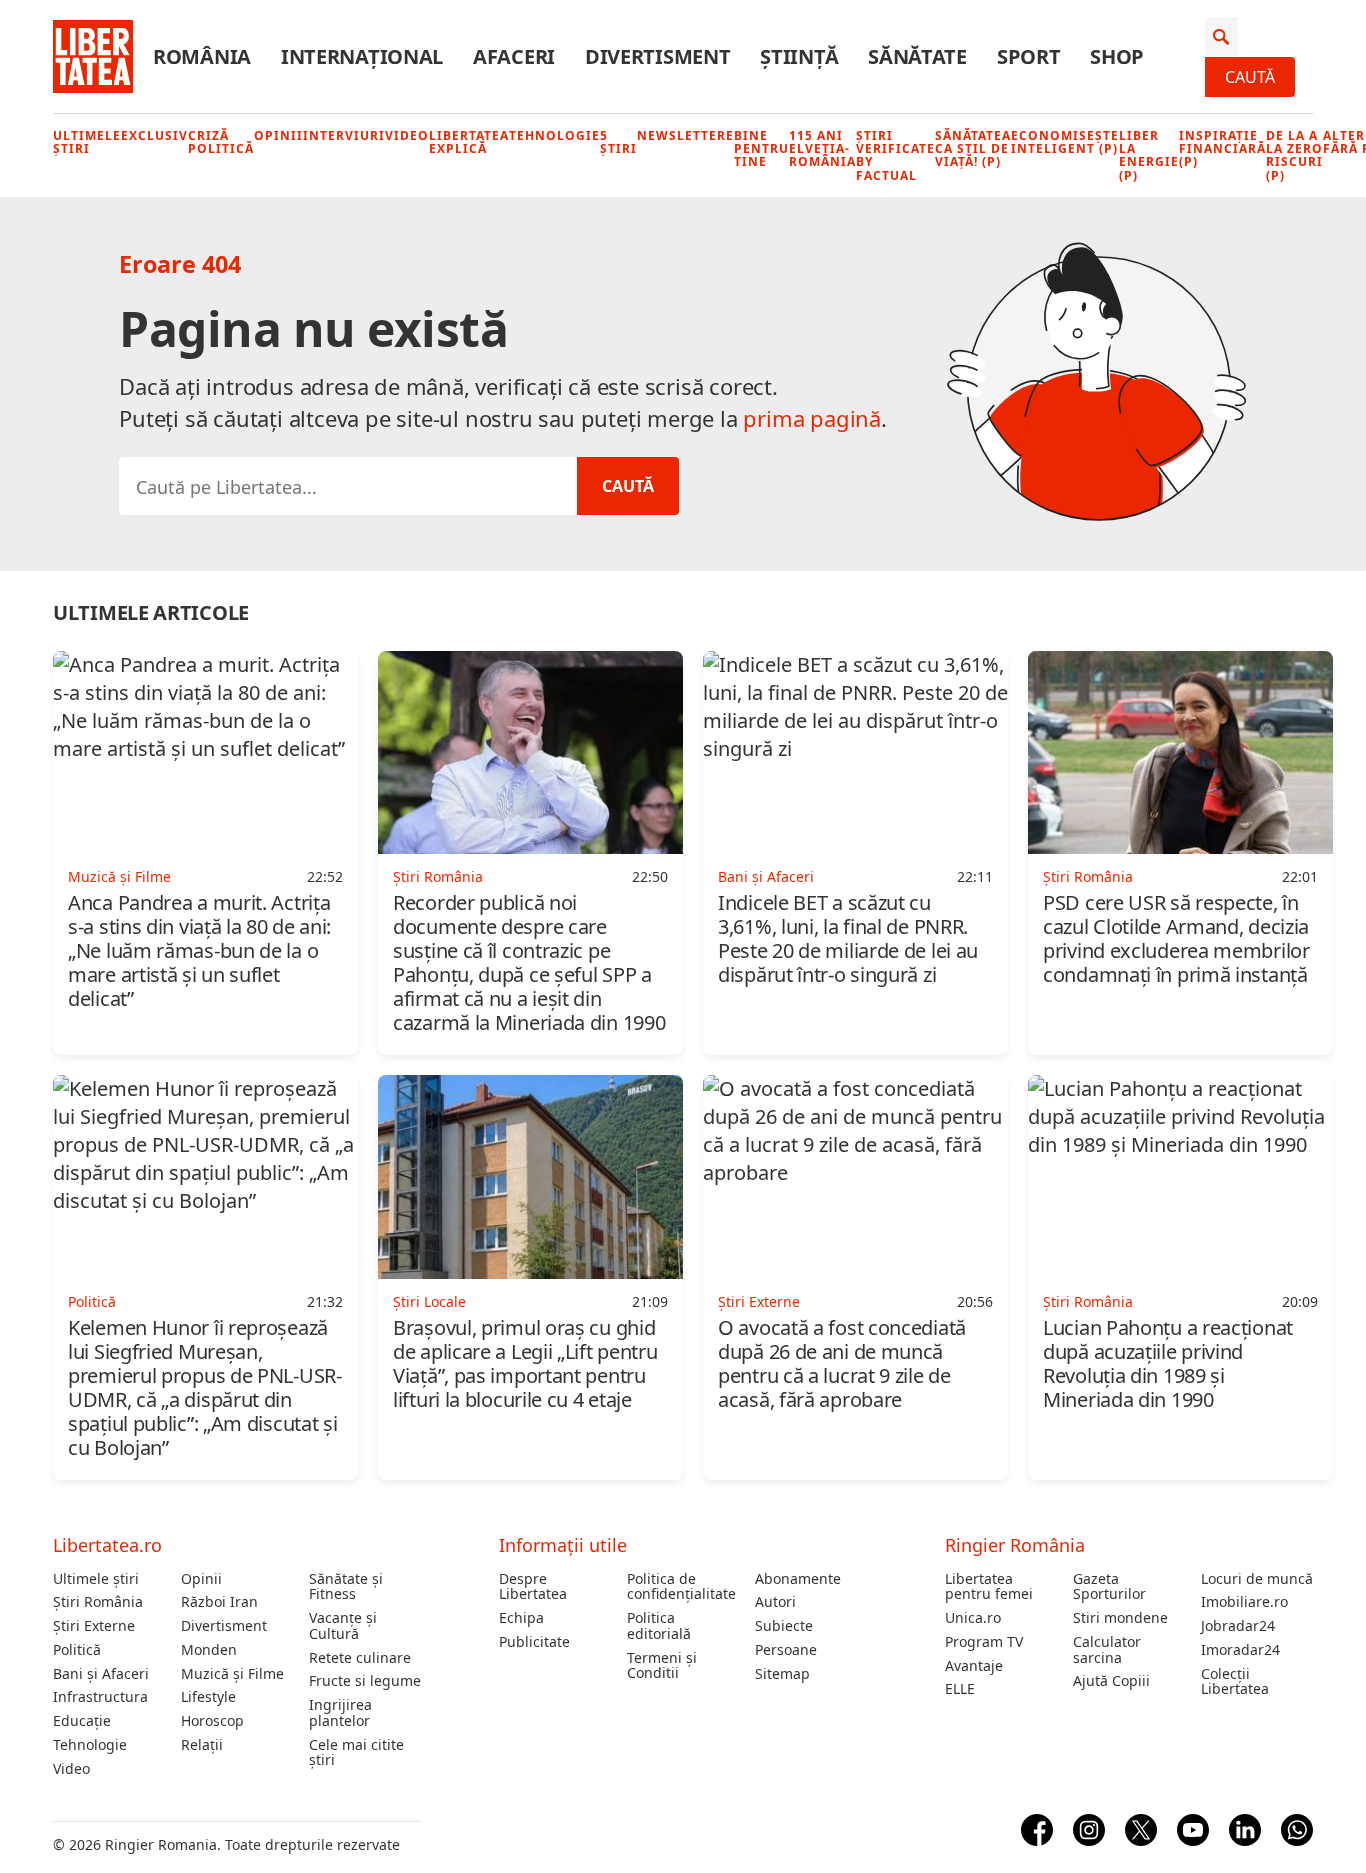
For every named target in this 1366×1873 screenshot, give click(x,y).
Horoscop (212, 1721)
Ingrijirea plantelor (340, 1713)
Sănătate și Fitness (346, 1587)
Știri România (98, 1602)
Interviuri (344, 135)
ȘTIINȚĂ (799, 57)
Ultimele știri (87, 142)
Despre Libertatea (533, 1587)
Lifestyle (208, 1697)
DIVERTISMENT (657, 57)
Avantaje (974, 1666)
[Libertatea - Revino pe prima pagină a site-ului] (93, 57)
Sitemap (782, 1674)
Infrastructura (100, 1697)
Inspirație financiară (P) (1222, 149)
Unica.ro (973, 1618)
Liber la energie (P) (1149, 155)
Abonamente (798, 1579)
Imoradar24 (1240, 1650)
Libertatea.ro (107, 1545)
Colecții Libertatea (1235, 1682)
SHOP (1117, 57)
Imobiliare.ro (1244, 1602)
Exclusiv (154, 135)
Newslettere (685, 135)
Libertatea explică (469, 142)
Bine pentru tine (761, 149)
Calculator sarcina (1107, 1650)
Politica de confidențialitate (681, 1587)
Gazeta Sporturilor (1109, 1587)
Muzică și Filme (232, 1674)
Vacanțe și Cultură (343, 1626)
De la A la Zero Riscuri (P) (1294, 155)
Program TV (984, 1642)
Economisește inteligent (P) (1065, 142)
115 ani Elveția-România (822, 149)
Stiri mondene (1120, 1618)
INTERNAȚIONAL (362, 57)
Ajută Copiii (1111, 1681)
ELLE (960, 1689)
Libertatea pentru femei (989, 1587)
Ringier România (1015, 1545)
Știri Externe (94, 1626)
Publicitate (534, 1642)
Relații (202, 1745)
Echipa (521, 1618)
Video (407, 135)
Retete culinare (360, 1658)
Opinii (278, 135)
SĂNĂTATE (917, 57)
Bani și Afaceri (101, 1674)
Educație (82, 1721)
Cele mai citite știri (356, 1753)
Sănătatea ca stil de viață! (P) (973, 149)
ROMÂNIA (202, 57)
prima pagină (812, 418)
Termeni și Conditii (662, 1666)
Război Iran (219, 1602)
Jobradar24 (1238, 1626)
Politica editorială (659, 1626)
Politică (77, 1650)
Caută (1250, 77)
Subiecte (784, 1626)
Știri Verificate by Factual (895, 155)
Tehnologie (554, 135)
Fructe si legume (365, 1681)
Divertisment (224, 1626)
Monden (209, 1650)
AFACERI (514, 57)
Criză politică (221, 142)
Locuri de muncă (1257, 1579)
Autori (775, 1602)
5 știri (618, 142)
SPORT (1029, 57)
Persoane (786, 1650)
